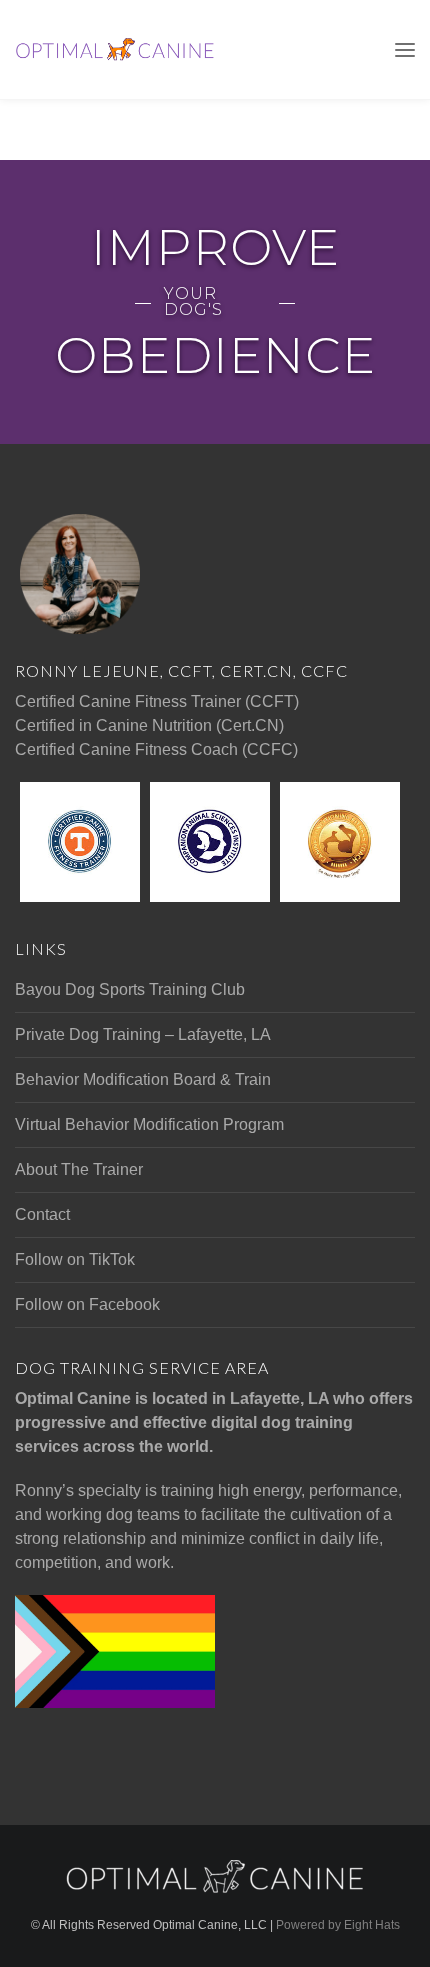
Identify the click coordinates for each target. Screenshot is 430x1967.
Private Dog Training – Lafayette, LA (143, 1034)
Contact (42, 1214)
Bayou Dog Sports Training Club (130, 989)
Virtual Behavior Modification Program (149, 1124)
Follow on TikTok (75, 1259)
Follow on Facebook (87, 1304)
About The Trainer (79, 1169)
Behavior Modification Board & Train (143, 1079)
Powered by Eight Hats (338, 1925)
